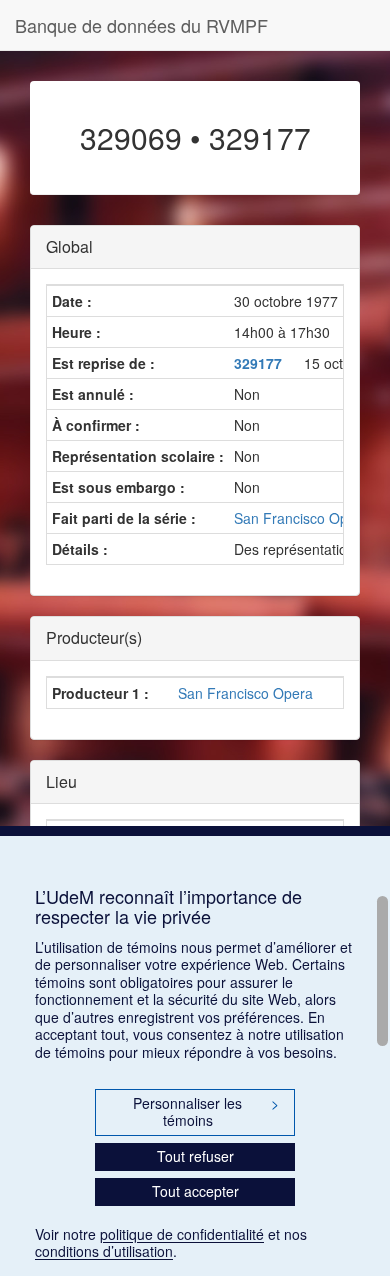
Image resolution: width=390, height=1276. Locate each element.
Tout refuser (195, 1156)
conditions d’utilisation (104, 1251)
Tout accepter (195, 1191)
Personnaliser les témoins (206, 1112)
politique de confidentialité (182, 1234)
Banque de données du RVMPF (141, 25)
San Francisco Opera (245, 693)
